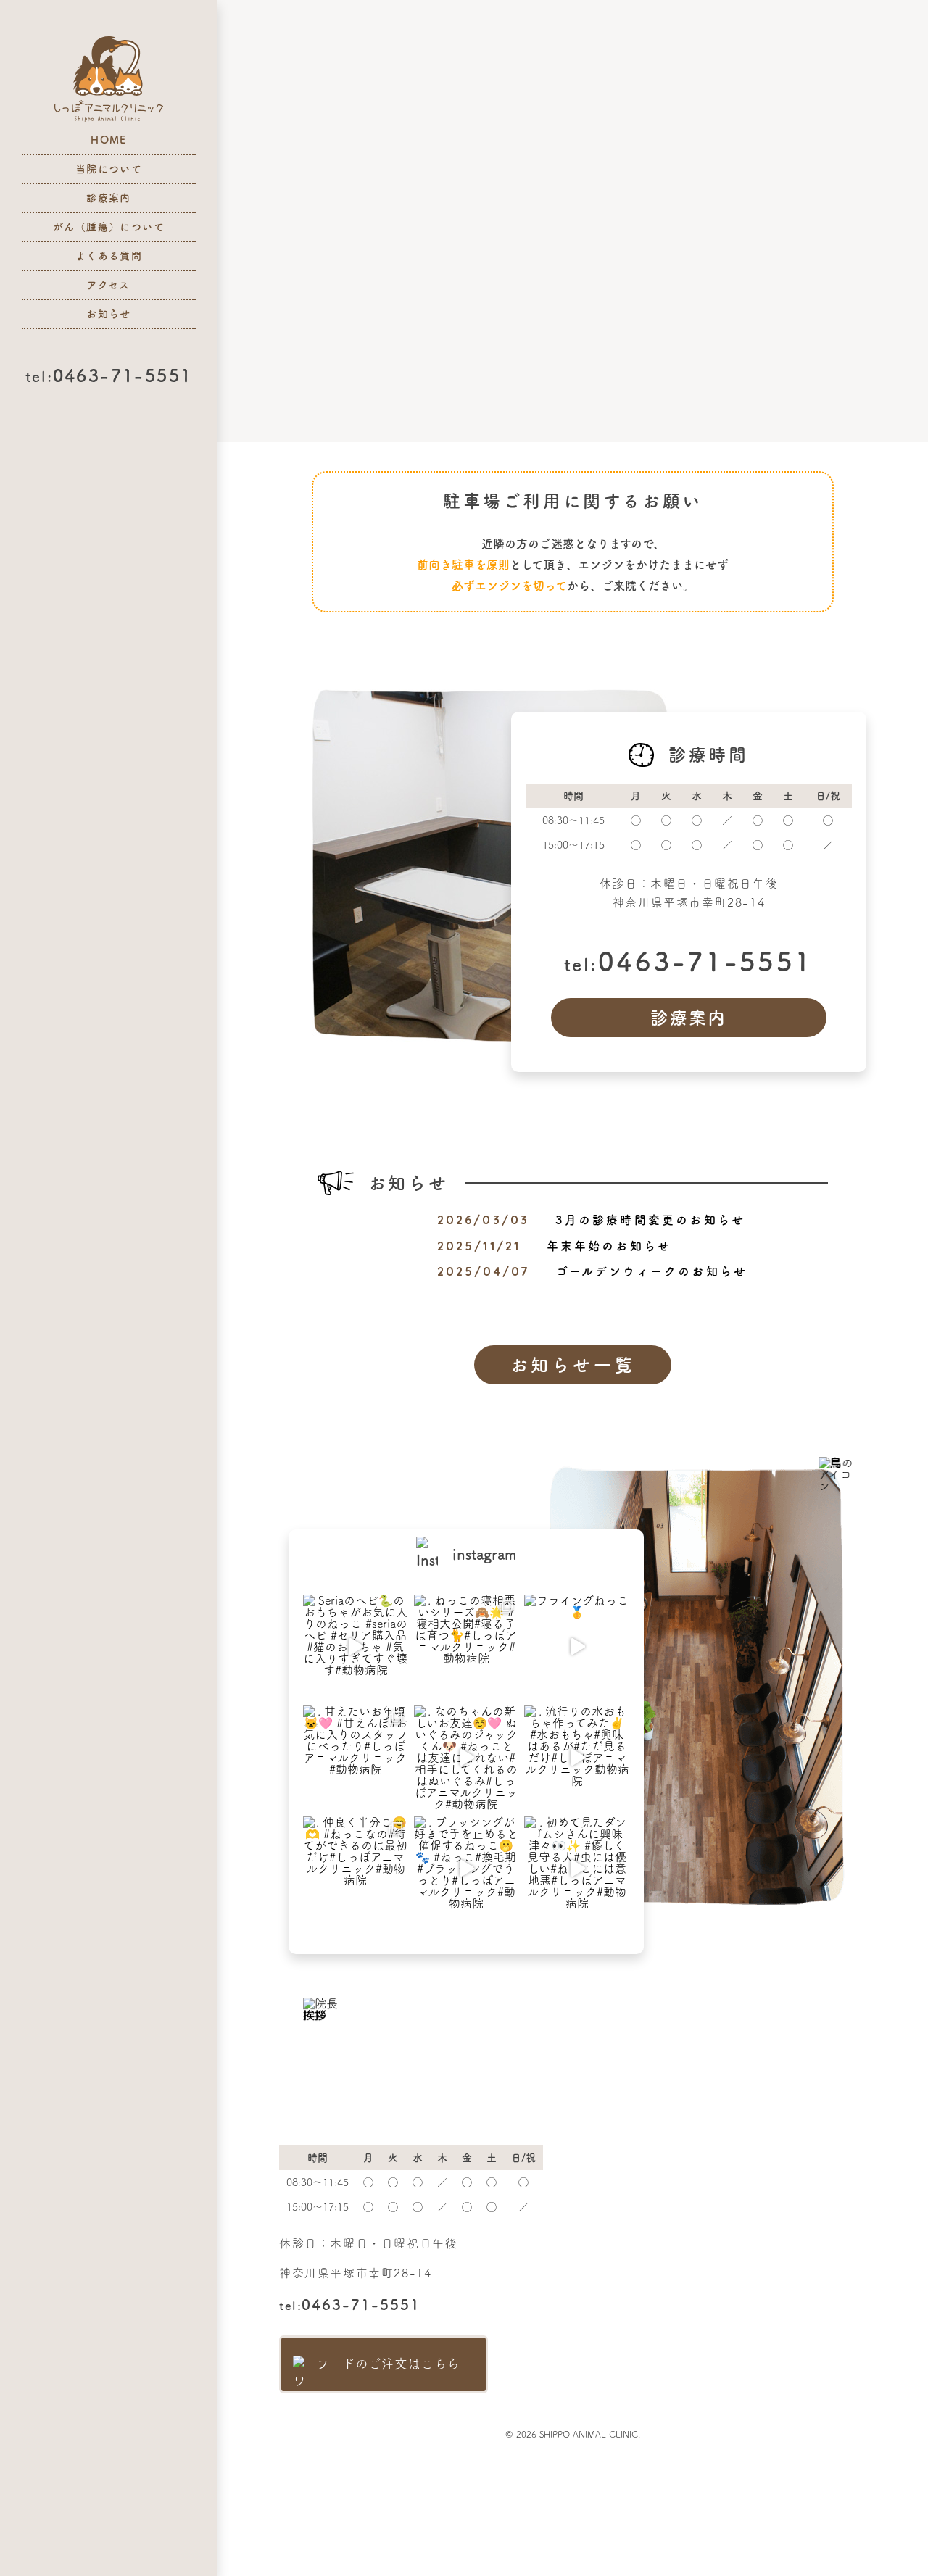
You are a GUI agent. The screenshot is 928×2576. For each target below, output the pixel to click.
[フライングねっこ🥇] (577, 1647)
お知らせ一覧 (573, 1365)
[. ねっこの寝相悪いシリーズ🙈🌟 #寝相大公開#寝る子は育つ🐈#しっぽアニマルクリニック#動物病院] (467, 1647)
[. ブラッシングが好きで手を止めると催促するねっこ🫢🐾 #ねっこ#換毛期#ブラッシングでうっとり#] (467, 1869)
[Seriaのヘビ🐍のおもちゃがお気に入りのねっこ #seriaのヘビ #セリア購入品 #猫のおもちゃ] (356, 1647)
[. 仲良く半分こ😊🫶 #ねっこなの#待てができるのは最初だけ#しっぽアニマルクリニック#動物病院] (356, 1869)
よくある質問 (109, 256)
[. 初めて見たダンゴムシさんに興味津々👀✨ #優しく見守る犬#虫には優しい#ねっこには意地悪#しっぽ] (577, 1869)
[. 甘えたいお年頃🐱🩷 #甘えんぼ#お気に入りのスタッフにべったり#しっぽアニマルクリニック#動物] (356, 1758)
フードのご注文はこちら (388, 2364)
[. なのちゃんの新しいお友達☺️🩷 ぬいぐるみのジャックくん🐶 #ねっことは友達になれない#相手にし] (467, 1758)
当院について (109, 169)
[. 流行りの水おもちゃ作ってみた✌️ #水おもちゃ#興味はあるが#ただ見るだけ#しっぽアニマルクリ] (577, 1758)
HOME (109, 140)
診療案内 (109, 198)
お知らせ (109, 314)
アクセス (109, 285)
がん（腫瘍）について (109, 227)
